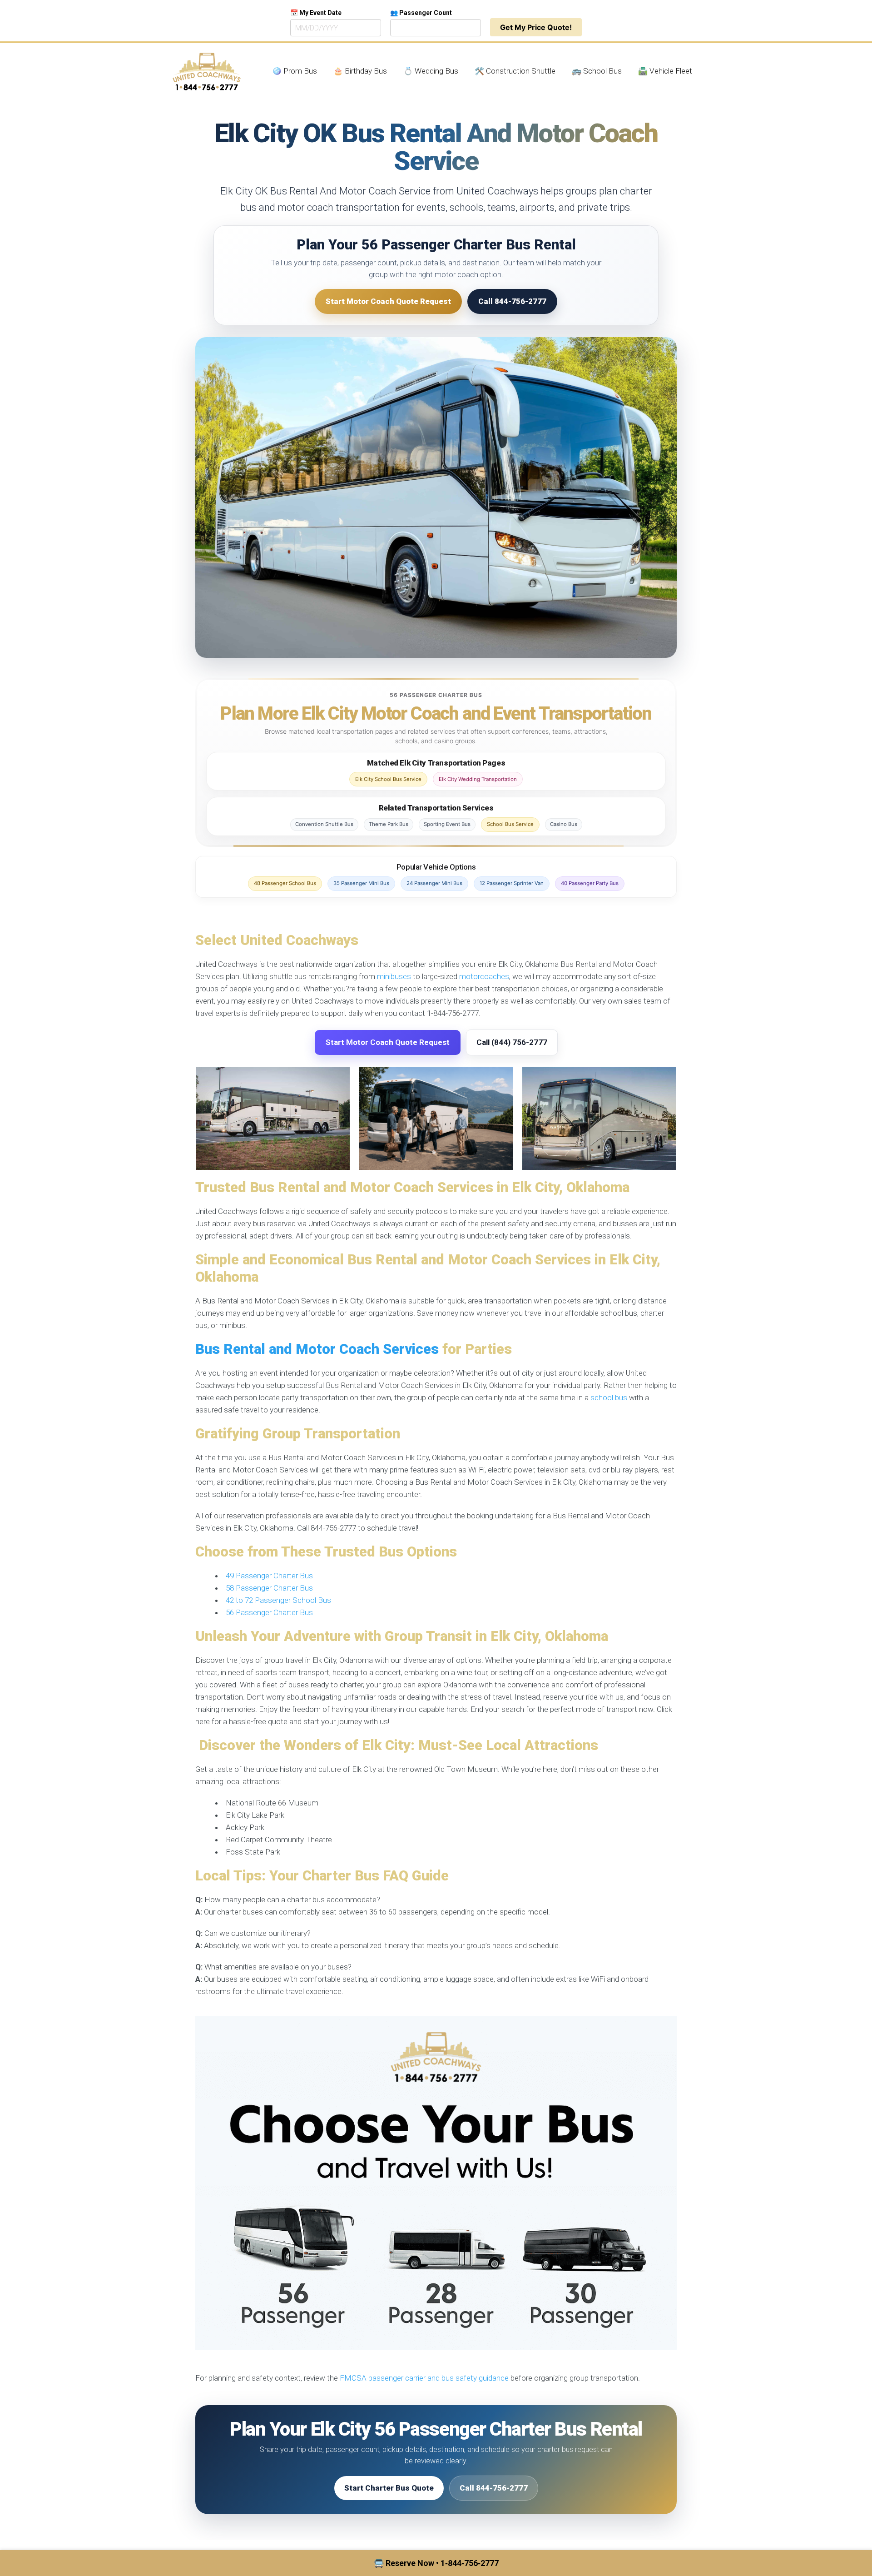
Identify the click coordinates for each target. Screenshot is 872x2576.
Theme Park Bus (389, 824)
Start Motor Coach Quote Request (388, 301)
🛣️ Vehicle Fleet (665, 71)
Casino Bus (564, 824)
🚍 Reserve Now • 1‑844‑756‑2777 (436, 2563)
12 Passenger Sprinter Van (512, 883)
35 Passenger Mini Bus (361, 883)
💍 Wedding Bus (431, 71)
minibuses (394, 976)
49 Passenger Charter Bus (269, 1576)
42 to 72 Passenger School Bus (278, 1600)
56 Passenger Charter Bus (269, 1612)
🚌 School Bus (597, 71)
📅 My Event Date (316, 13)
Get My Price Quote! (536, 27)
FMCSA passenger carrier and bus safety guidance (424, 2378)
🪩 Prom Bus (295, 71)
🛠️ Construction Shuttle (515, 71)
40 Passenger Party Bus (590, 883)
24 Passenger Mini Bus (434, 883)
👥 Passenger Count (421, 13)
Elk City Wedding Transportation (478, 779)
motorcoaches (484, 976)
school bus (609, 1397)
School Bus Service (510, 824)
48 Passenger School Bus (285, 883)
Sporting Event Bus (447, 824)
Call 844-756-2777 (512, 301)
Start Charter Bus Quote (389, 2488)
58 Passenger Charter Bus (269, 1588)
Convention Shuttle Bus (324, 824)
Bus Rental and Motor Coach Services (317, 1349)
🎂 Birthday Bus (360, 71)
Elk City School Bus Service (388, 779)
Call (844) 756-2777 (512, 1042)
